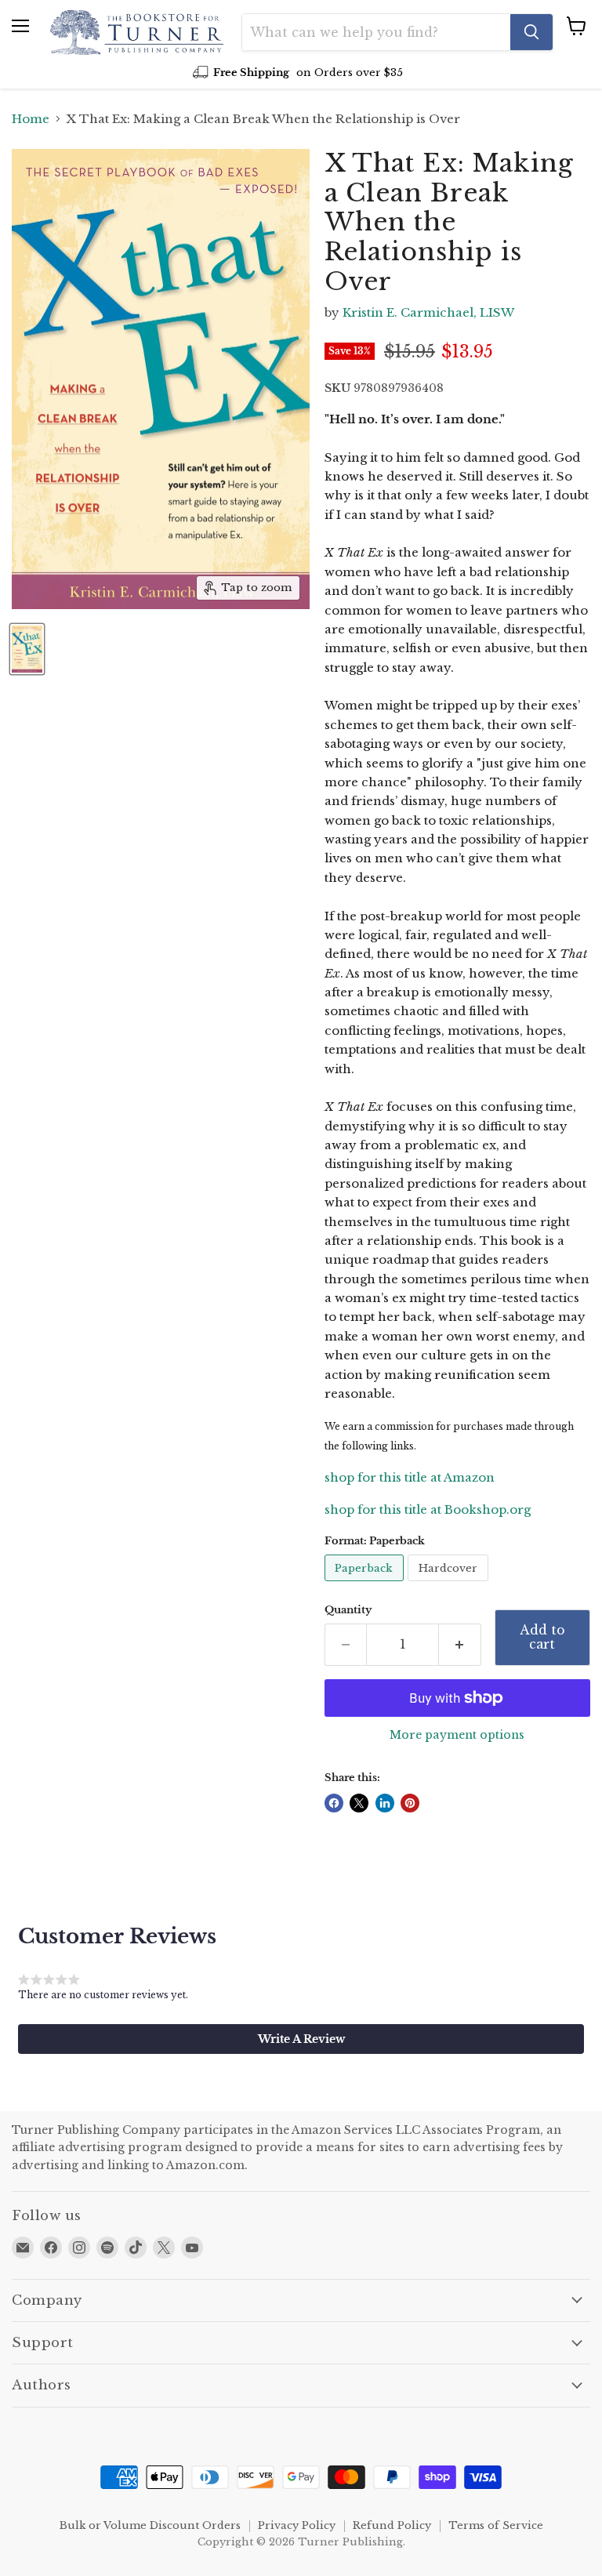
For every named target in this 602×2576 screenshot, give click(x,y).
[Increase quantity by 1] (460, 1645)
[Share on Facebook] (334, 1803)
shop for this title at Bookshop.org (428, 1509)
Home (31, 119)
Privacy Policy (297, 2525)
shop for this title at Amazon (410, 1477)
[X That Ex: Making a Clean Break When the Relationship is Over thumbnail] (27, 649)
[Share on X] (359, 1803)
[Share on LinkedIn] (385, 1803)
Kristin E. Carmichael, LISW (428, 312)
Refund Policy (392, 2525)
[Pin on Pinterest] (410, 1803)
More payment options (457, 1735)
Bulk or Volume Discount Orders (150, 2525)
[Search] (531, 32)
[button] (301, 2039)
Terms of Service (496, 2525)
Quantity (348, 1610)
